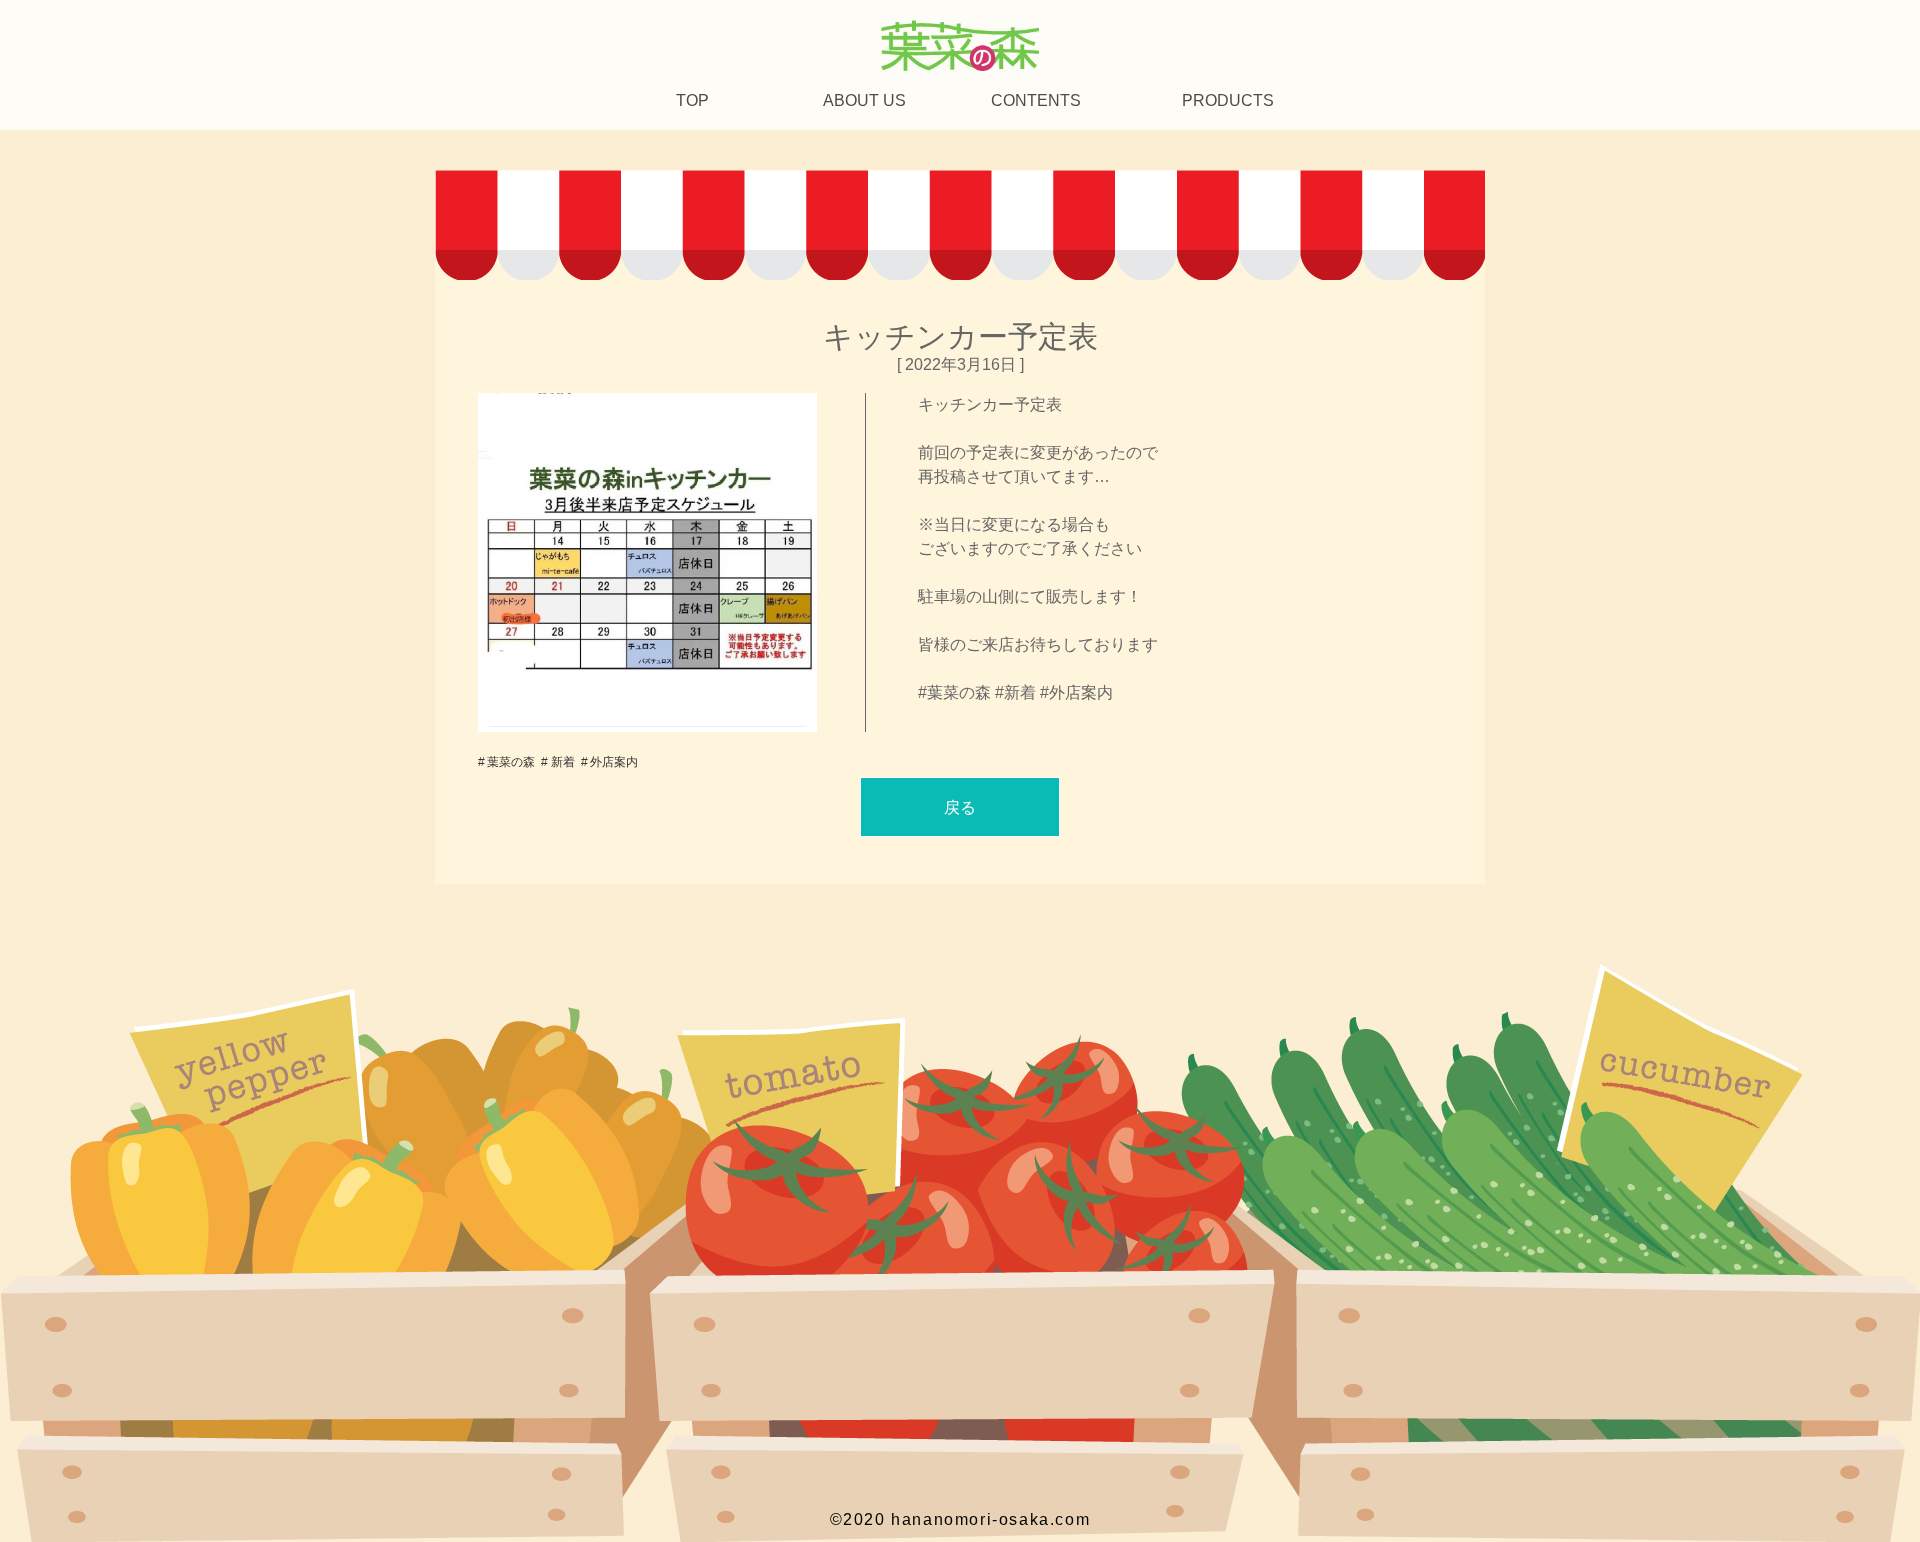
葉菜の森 (511, 762)
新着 (562, 762)
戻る (960, 807)
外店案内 (614, 762)
